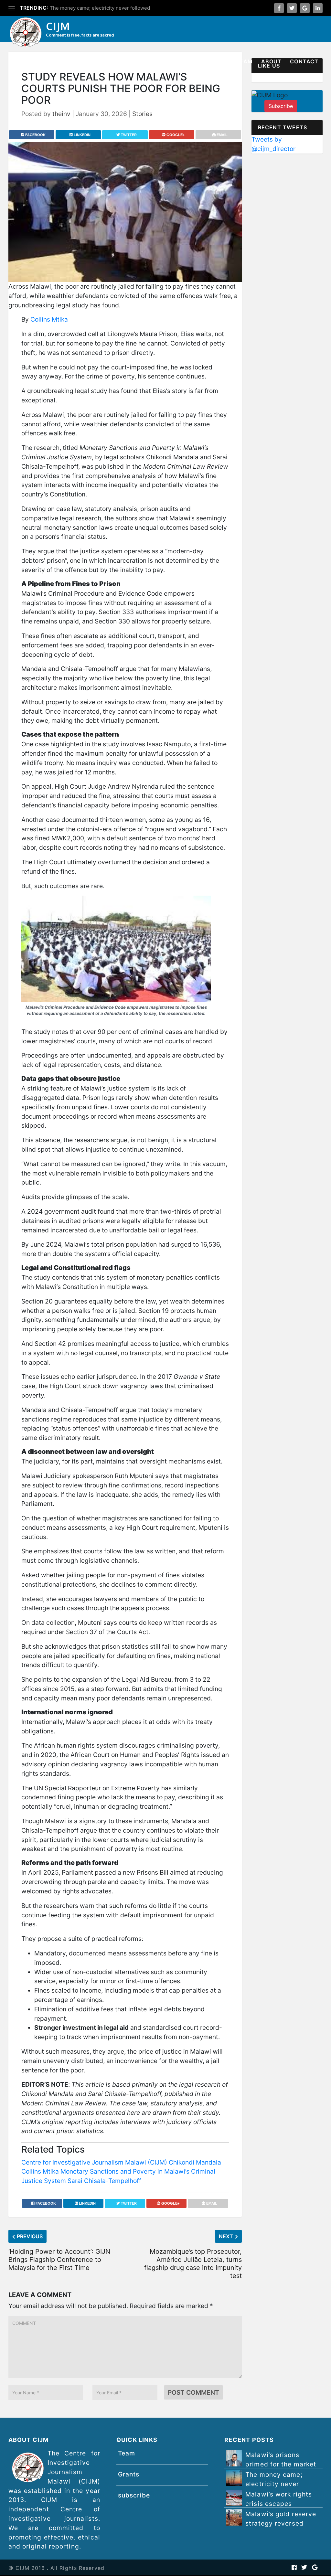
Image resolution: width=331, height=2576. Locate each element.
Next (226, 2236)
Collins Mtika (49, 319)
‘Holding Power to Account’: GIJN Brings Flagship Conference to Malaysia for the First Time (59, 2260)
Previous (30, 2236)
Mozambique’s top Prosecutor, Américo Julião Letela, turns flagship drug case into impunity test (193, 2264)
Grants (183, 61)
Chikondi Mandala (195, 2162)
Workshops (144, 61)
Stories (106, 61)
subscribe (134, 2495)
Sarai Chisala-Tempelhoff (104, 2181)
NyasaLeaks (66, 61)
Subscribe (281, 106)
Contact (304, 61)
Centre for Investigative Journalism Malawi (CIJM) (94, 2162)
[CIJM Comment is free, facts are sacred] (26, 33)
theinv (61, 114)
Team (244, 61)
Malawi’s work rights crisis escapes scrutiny (279, 2504)
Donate (215, 61)
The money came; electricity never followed (100, 8)
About (272, 61)
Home (30, 61)
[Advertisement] (287, 258)
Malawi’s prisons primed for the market (281, 2459)
